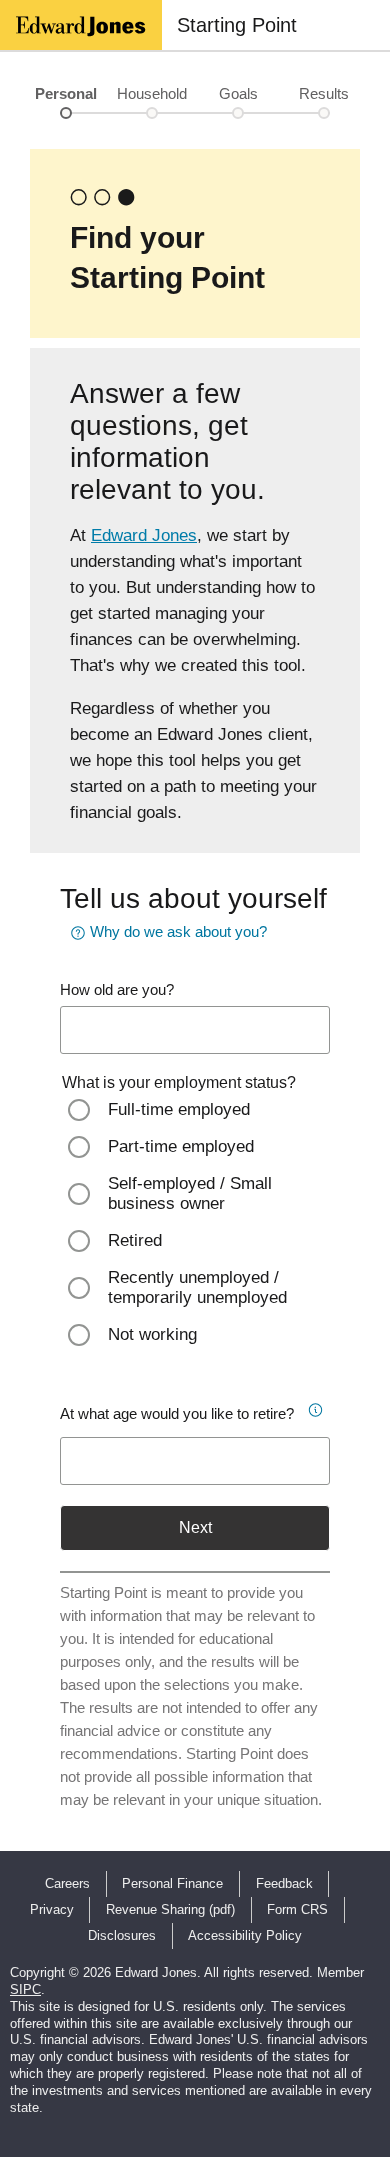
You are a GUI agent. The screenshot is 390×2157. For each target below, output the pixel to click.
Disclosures (122, 1935)
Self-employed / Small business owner (190, 1193)
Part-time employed (181, 1146)
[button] (313, 1407)
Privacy (52, 1909)
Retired (135, 1240)
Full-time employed (179, 1109)
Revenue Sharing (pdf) (170, 1909)
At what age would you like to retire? (177, 1413)
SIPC (25, 1989)
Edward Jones (144, 535)
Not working (152, 1334)
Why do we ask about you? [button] (178, 931)
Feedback (284, 1883)
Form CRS (297, 1909)
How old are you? (117, 989)
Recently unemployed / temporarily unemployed (197, 1287)
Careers (67, 1883)
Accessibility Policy (245, 1935)
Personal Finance (172, 1883)
